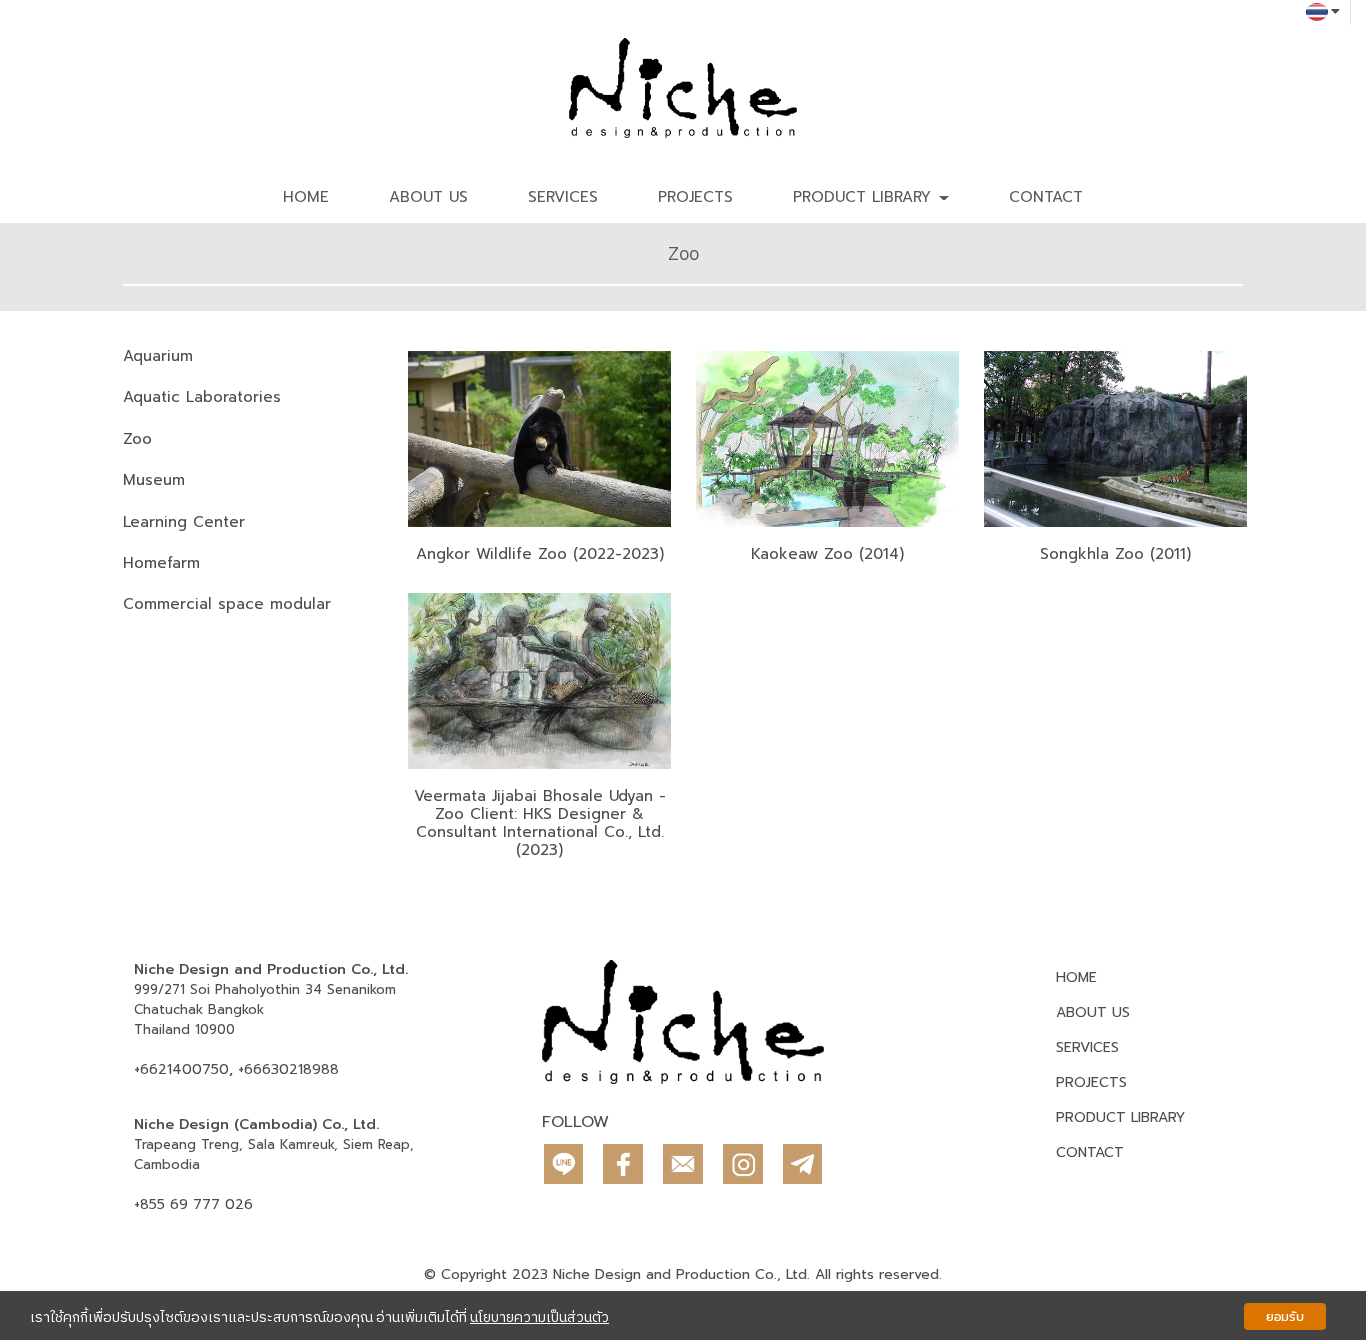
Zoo (137, 439)
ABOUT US (428, 197)
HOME (306, 197)
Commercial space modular (227, 604)
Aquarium (158, 356)
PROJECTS (695, 197)
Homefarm (161, 563)
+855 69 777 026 (193, 1204)
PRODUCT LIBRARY (1120, 1117)
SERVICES (563, 197)
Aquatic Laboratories (202, 397)
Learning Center (184, 522)
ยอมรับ (1285, 1316)
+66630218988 (288, 1069)
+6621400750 (181, 1069)
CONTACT (1046, 197)
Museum (154, 480)
